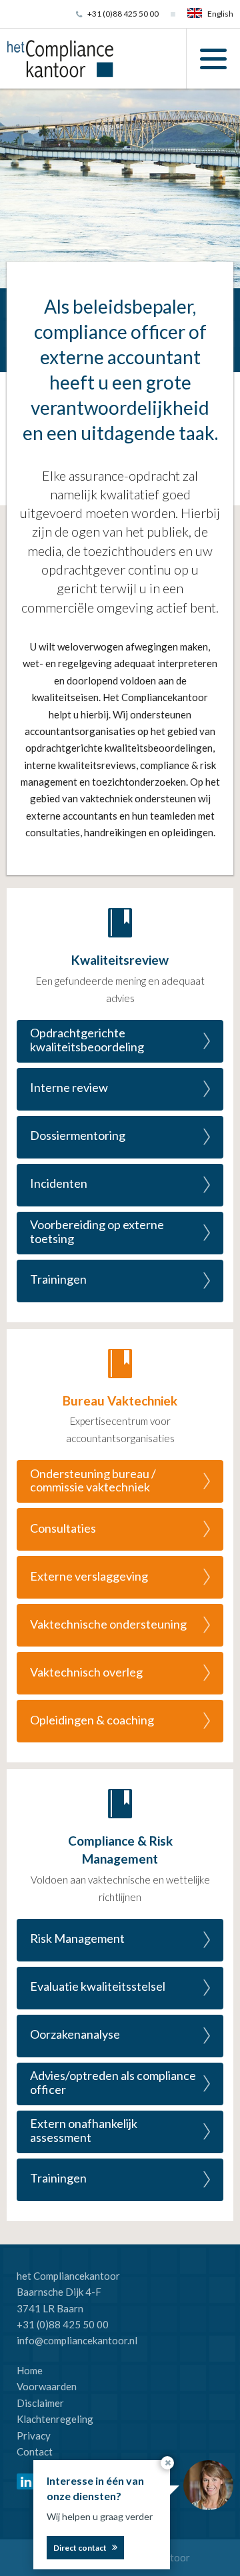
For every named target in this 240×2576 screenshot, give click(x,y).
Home (30, 2370)
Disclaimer (40, 2403)
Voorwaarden (47, 2386)
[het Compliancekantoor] (60, 57)
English (220, 14)
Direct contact (80, 2548)
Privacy (34, 2436)
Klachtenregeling (55, 2419)
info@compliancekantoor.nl (77, 2340)
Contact (35, 2451)
